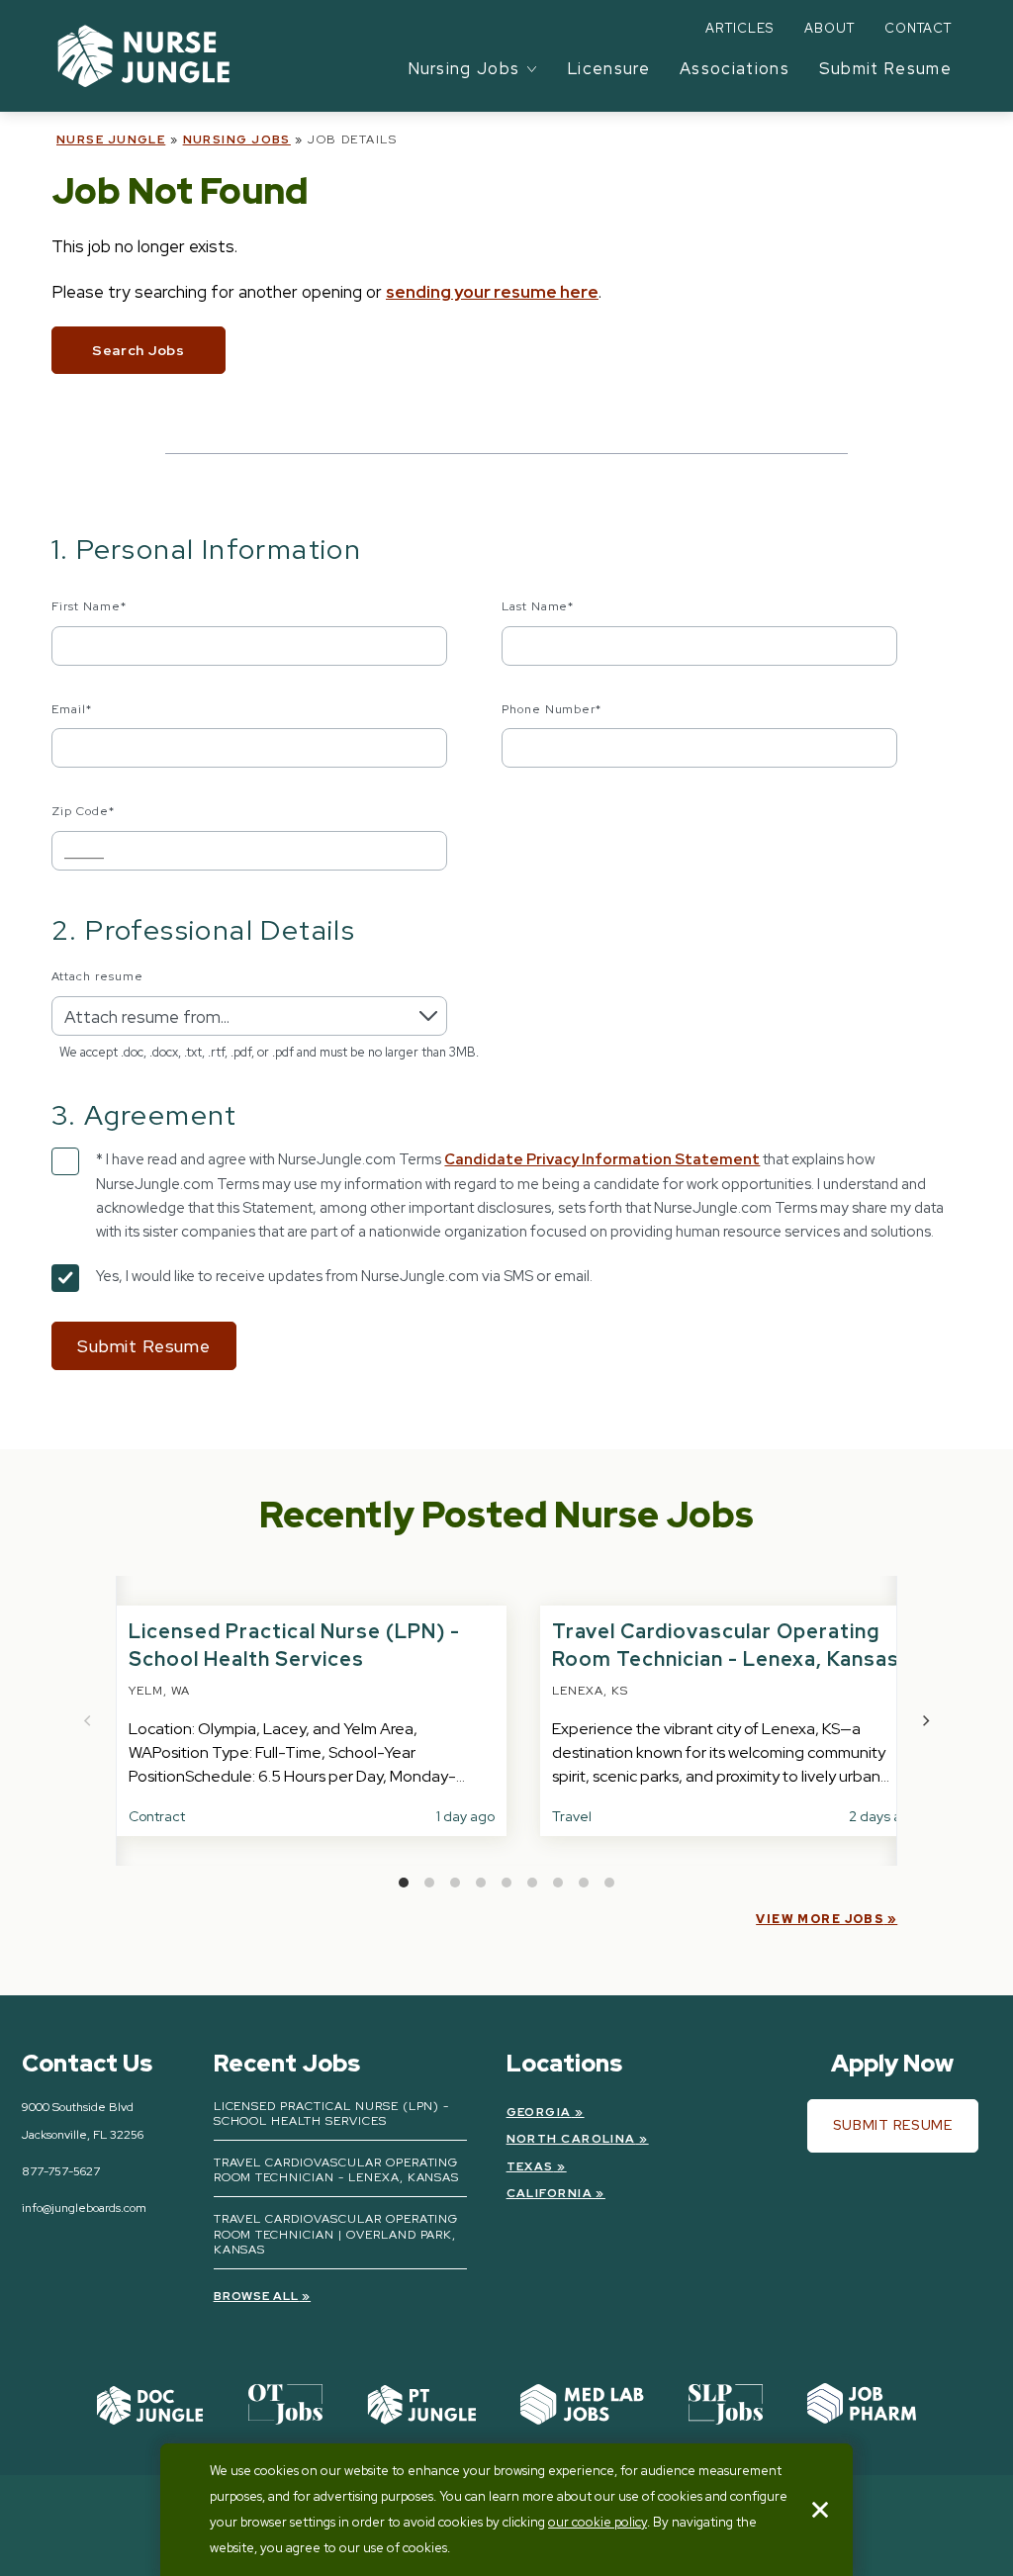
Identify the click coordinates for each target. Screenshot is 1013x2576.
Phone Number (552, 709)
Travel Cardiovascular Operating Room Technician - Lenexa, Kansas (337, 2170)
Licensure (609, 68)
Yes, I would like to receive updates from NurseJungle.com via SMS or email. (344, 1276)
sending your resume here (492, 292)
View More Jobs (820, 1919)
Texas (530, 2166)
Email (72, 709)
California (550, 2193)
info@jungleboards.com (84, 2208)
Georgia (539, 2112)
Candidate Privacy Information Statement (602, 1159)
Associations (735, 68)
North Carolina (571, 2139)
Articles (739, 28)
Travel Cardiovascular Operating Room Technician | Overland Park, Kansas (336, 2234)
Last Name (538, 606)
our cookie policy (598, 2522)
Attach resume (97, 976)
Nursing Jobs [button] (464, 68)
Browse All (257, 2296)
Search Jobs (138, 350)
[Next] (925, 1721)
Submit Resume (885, 68)
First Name (89, 606)
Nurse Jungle (111, 139)
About (829, 28)
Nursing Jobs (237, 139)
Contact (918, 28)
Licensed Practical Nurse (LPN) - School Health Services (332, 2114)
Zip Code (83, 811)
